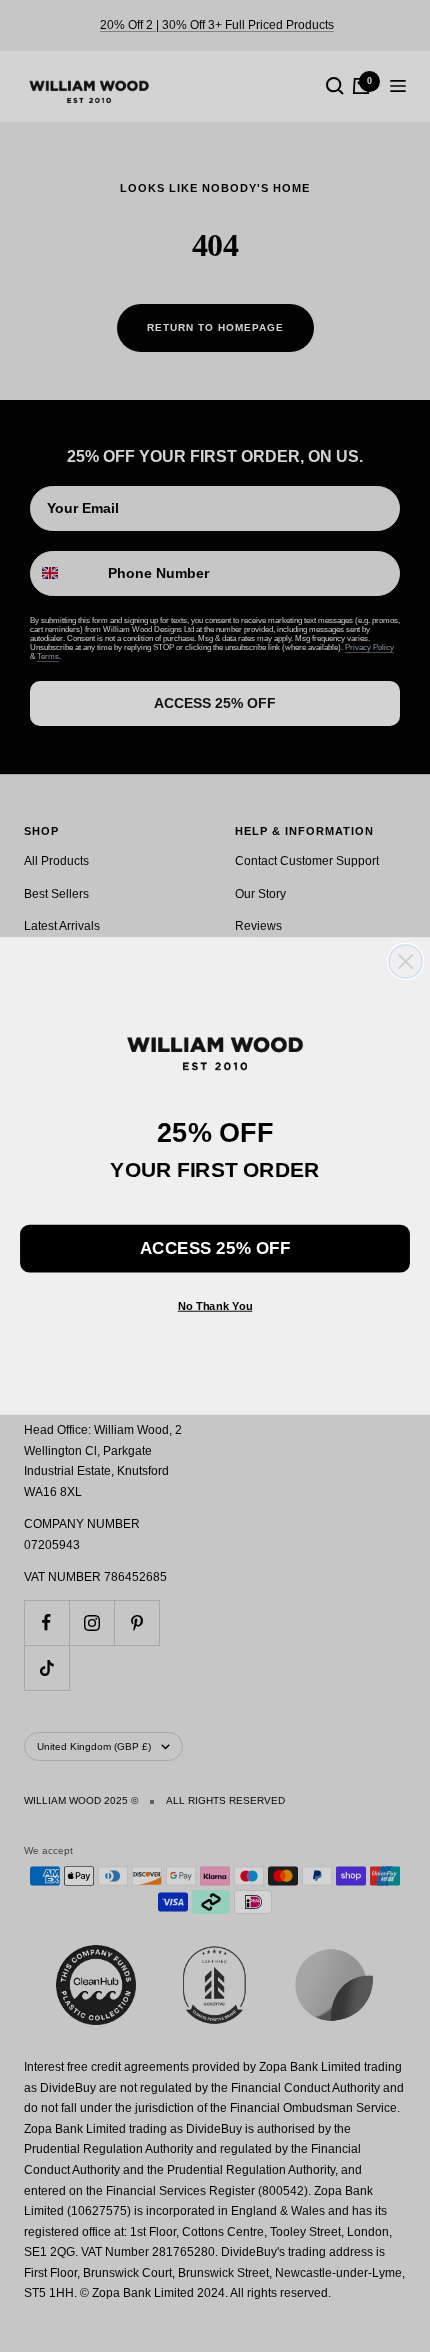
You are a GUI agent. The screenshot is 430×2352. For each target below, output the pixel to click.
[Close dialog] (405, 961)
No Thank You (215, 1305)
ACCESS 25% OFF (215, 1248)
